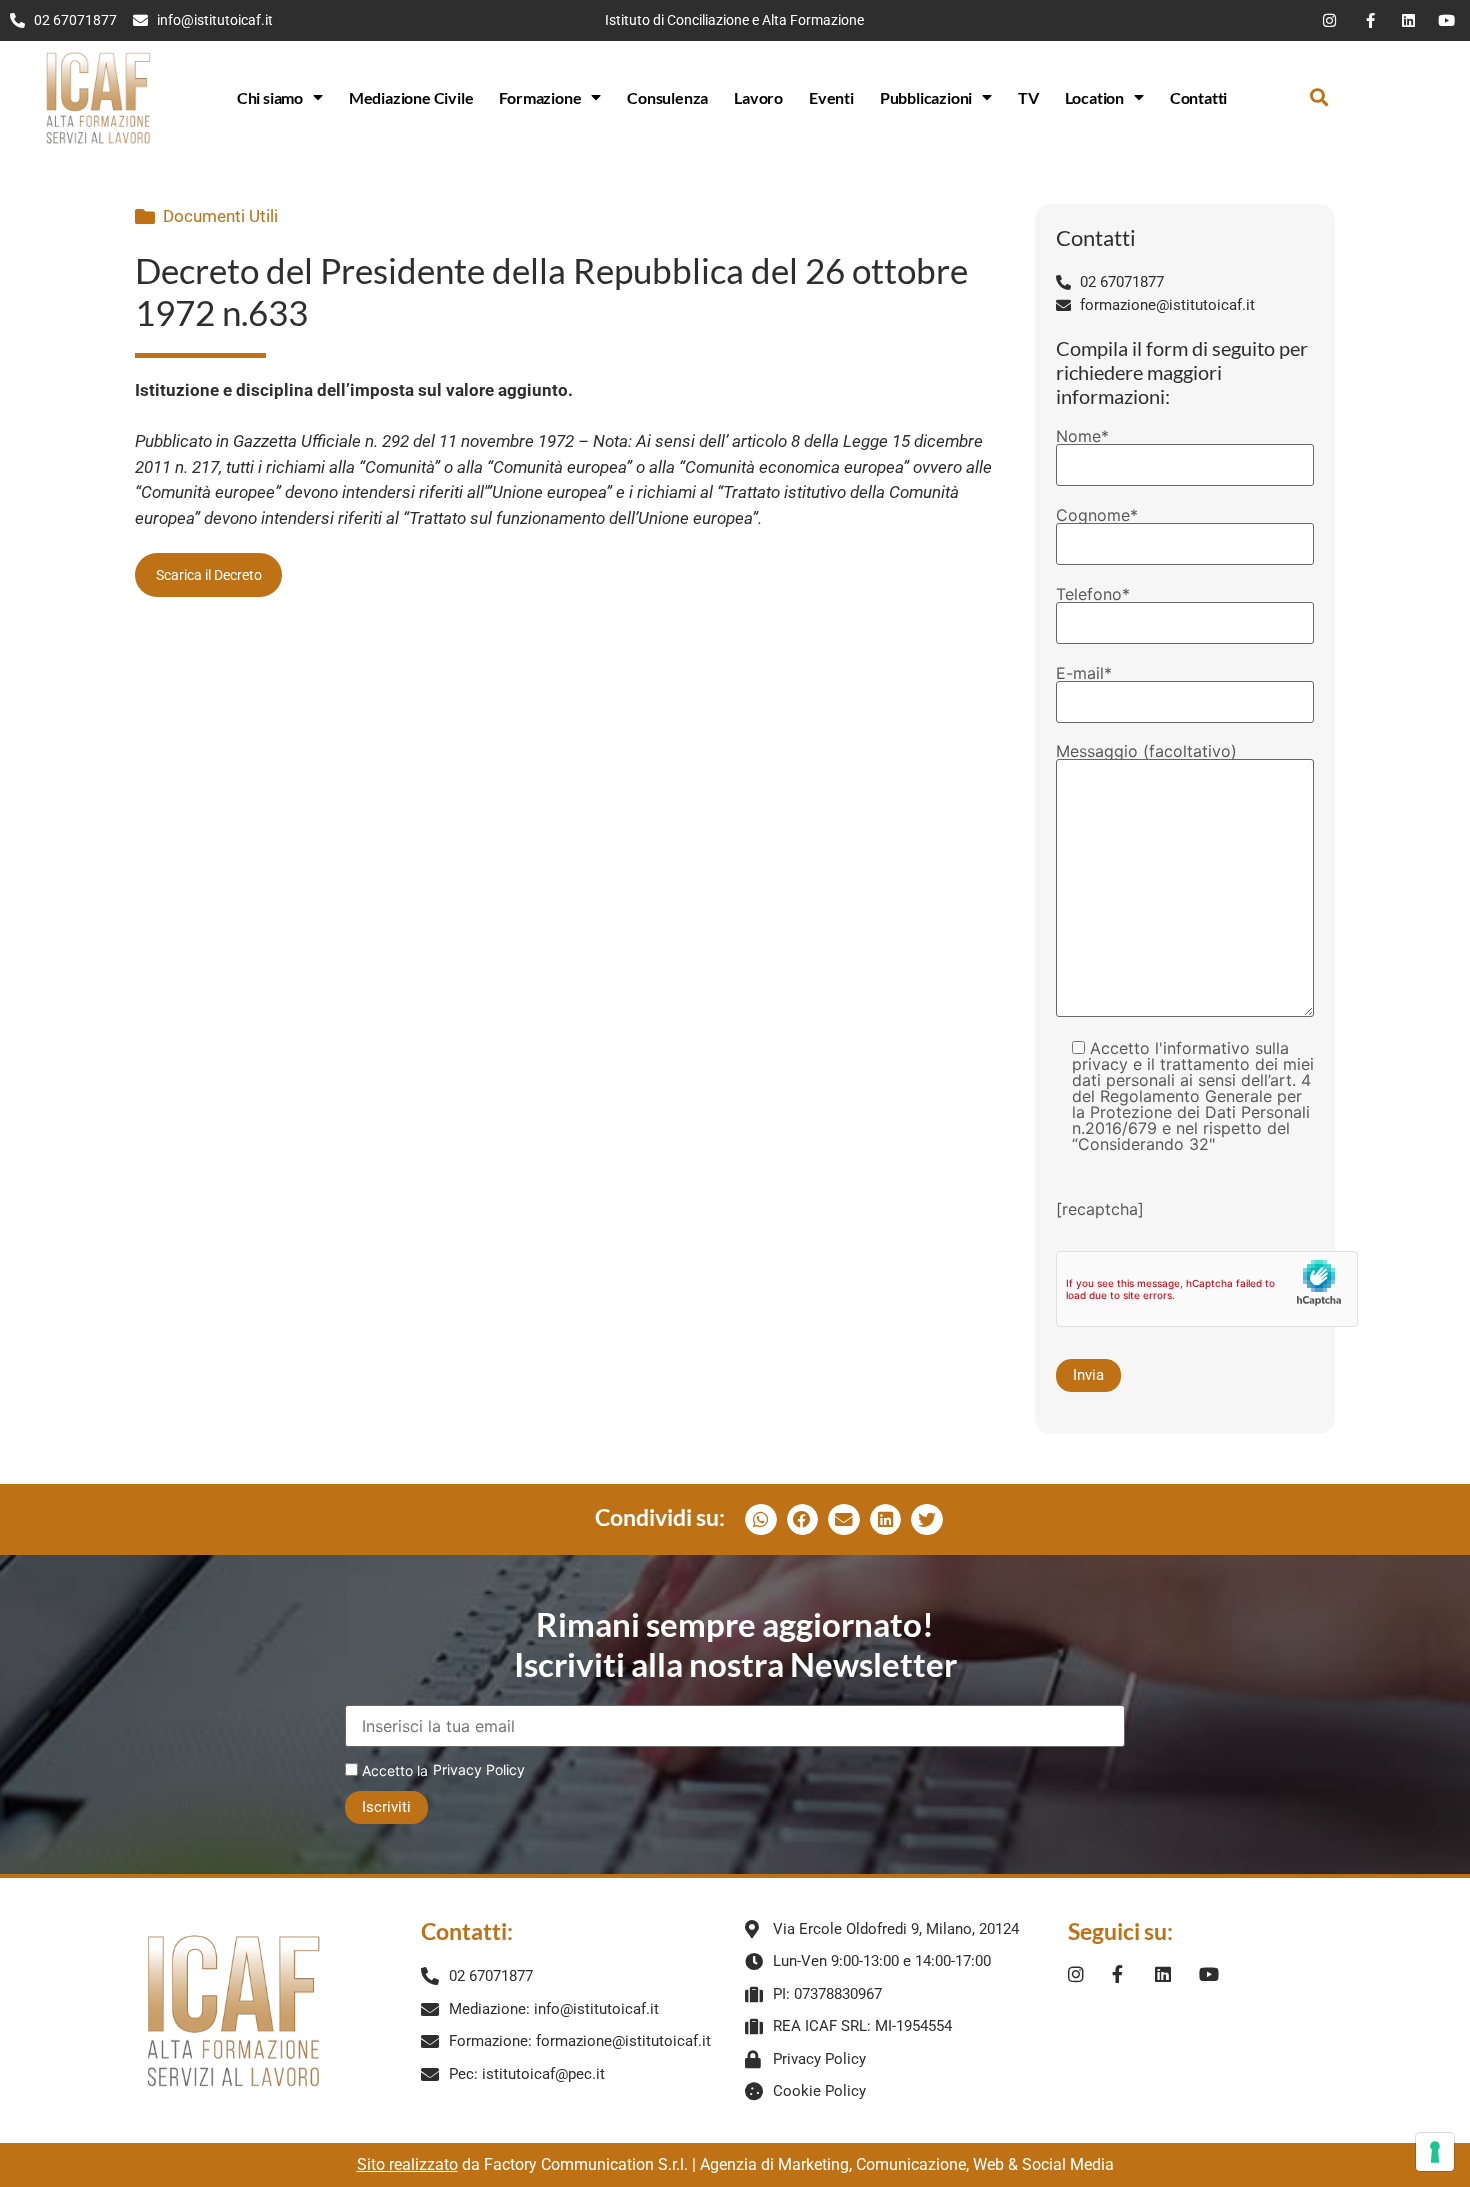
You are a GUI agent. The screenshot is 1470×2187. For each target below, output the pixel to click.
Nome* (1082, 437)
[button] (1319, 97)
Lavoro (758, 97)
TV (1028, 97)
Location (1094, 97)
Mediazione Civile (411, 97)
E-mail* (1084, 674)
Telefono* (1093, 595)
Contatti (1198, 97)
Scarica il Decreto (209, 575)
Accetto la (393, 1770)
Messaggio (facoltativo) (1146, 752)
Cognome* (1097, 516)
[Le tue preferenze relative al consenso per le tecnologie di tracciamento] (1435, 2152)
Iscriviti (386, 1807)
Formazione (540, 97)
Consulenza (667, 97)
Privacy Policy (479, 1769)
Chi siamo (270, 97)
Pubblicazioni (926, 97)
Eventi (831, 97)
